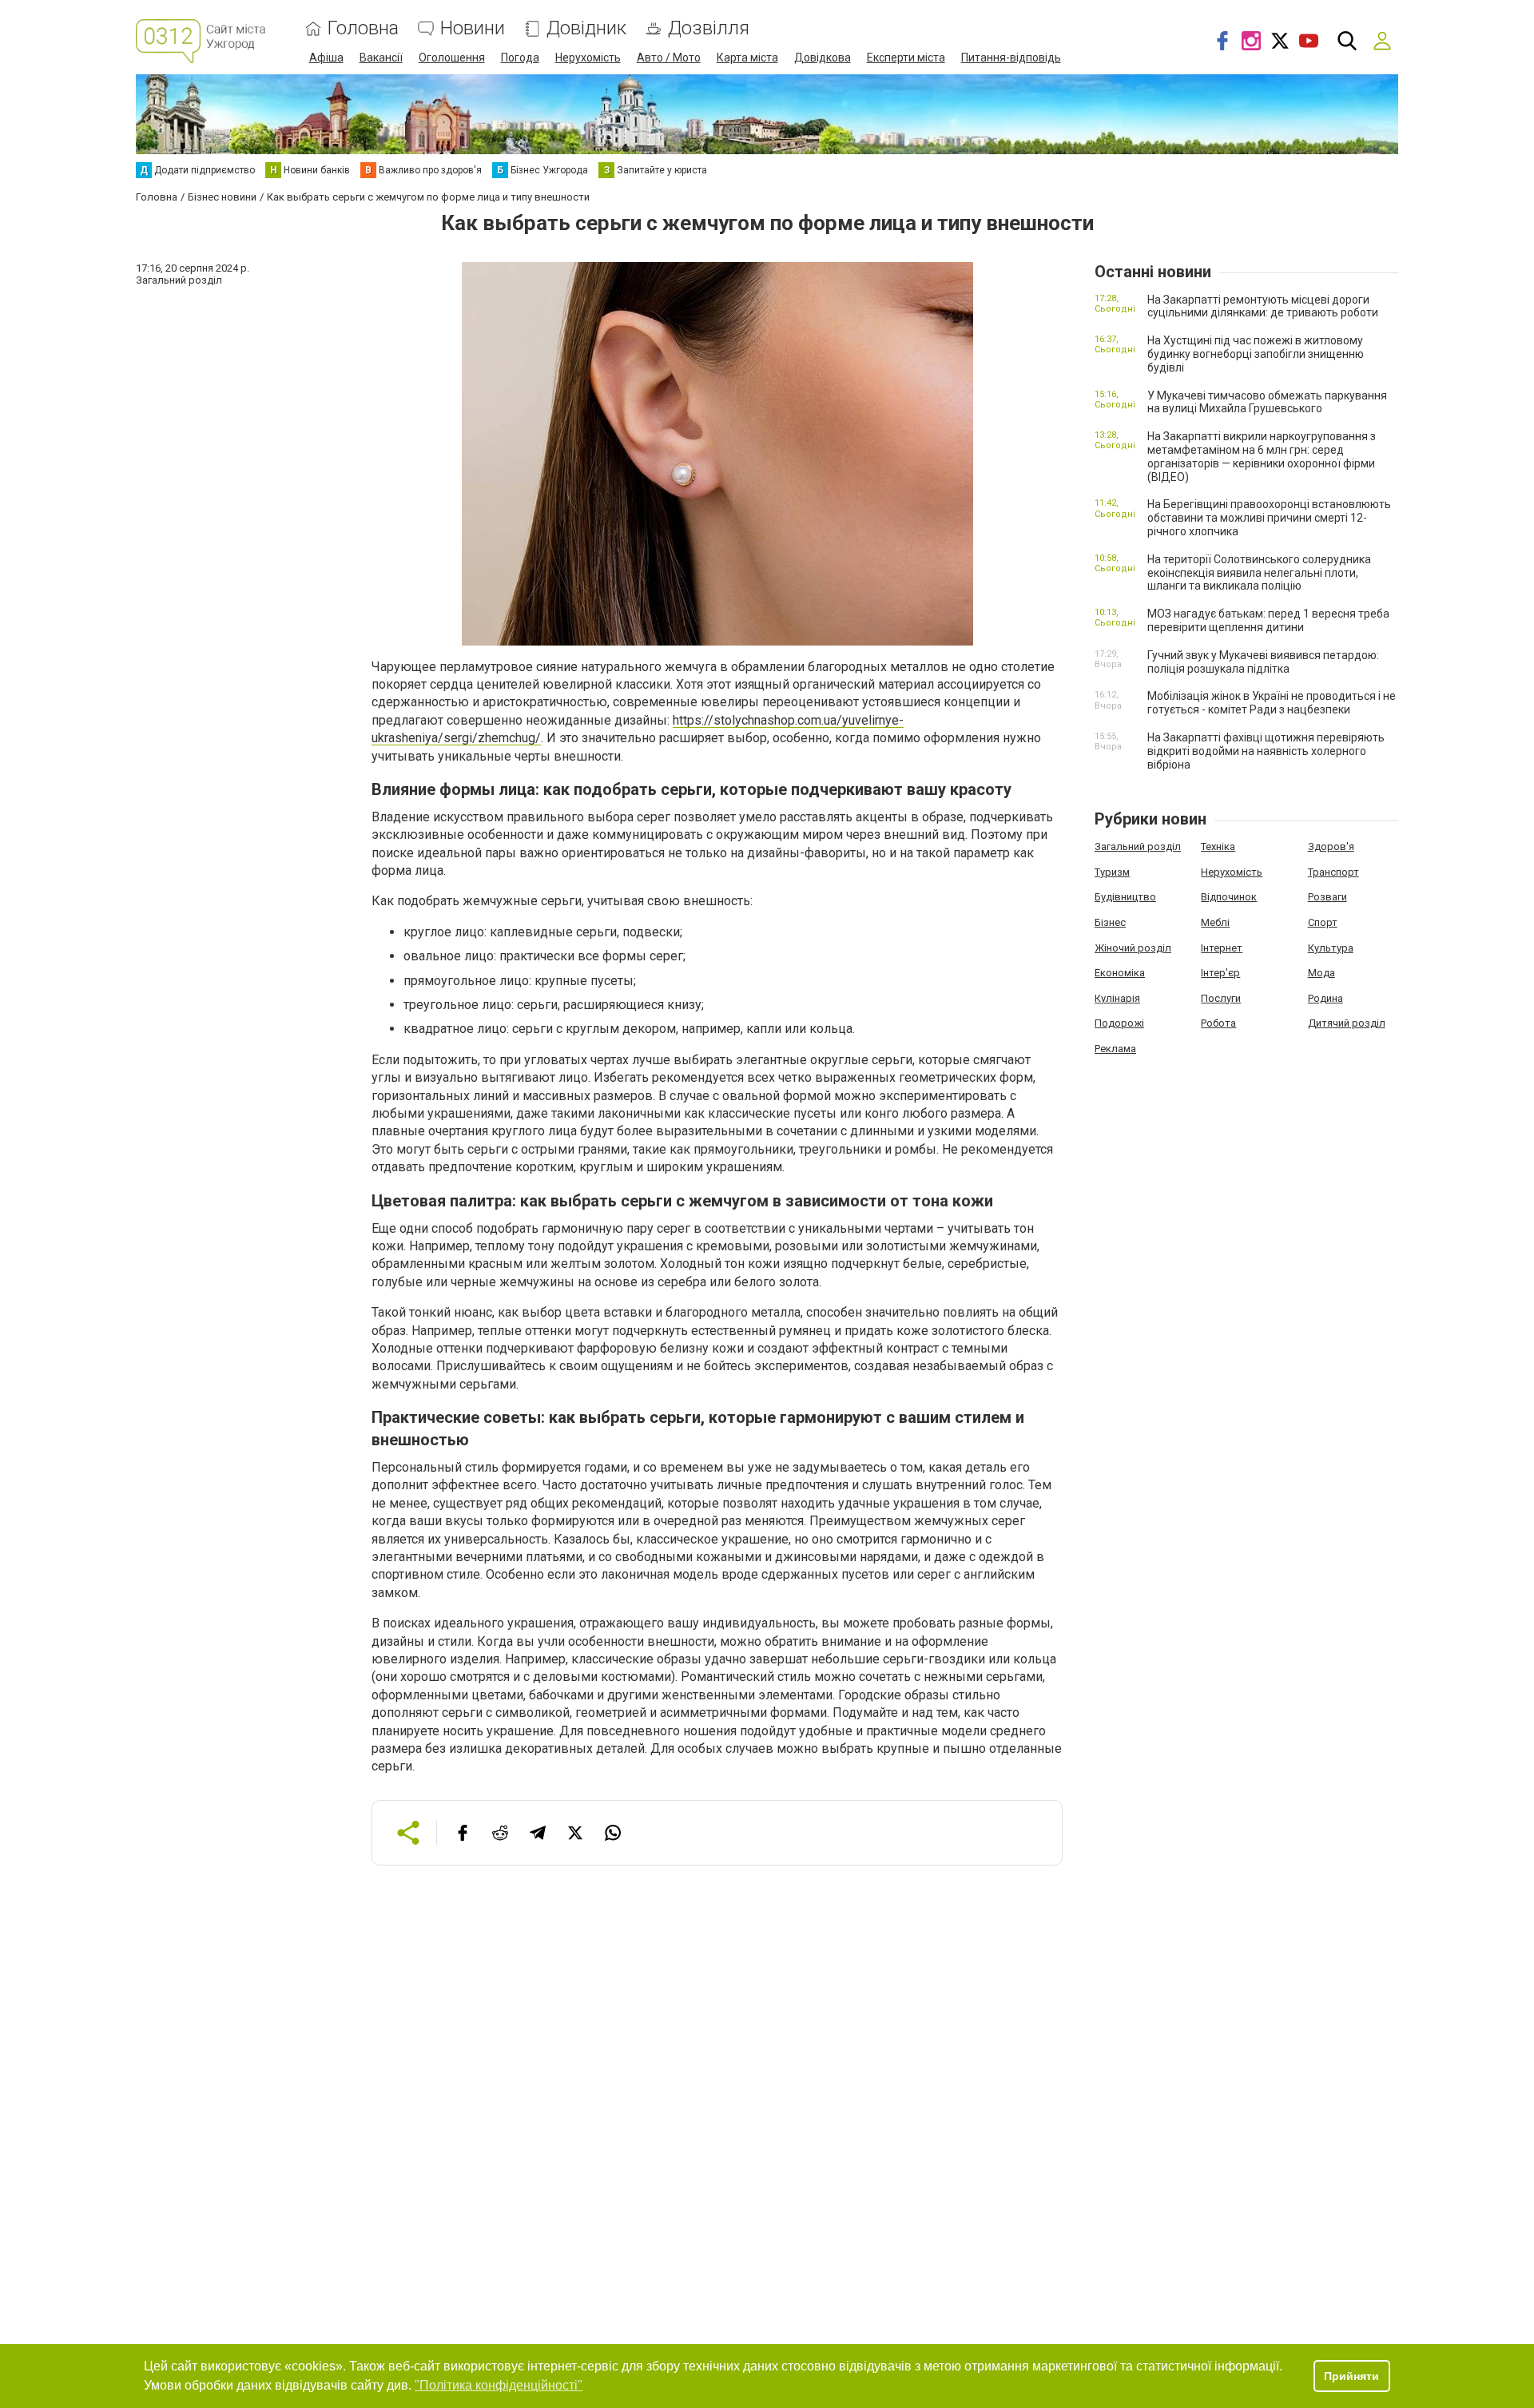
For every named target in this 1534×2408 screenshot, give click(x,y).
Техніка (1218, 846)
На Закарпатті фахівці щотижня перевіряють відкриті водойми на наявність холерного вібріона (1266, 751)
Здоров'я (1331, 846)
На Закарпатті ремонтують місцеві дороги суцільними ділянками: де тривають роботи (1263, 306)
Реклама (1115, 1049)
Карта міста (747, 58)
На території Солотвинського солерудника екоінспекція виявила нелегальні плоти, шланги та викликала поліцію (1259, 573)
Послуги (1221, 998)
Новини (473, 28)
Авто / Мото (669, 58)
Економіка (1120, 973)
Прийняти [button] (1351, 2376)
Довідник (586, 28)
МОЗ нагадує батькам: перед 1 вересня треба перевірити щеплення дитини (1268, 620)
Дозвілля (709, 28)
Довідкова (823, 58)
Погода (520, 58)
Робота (1218, 1023)
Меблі (1215, 922)
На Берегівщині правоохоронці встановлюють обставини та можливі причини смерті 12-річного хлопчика (1269, 518)
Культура (1331, 948)
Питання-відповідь (1011, 58)
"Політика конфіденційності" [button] (499, 2385)
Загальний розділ (1138, 846)
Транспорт (1333, 872)
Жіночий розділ (1133, 948)
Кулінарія (1117, 998)
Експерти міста (906, 58)
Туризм (1112, 872)
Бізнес (1110, 922)
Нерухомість (588, 58)
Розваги (1327, 897)
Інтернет (1222, 948)
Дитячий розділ (1347, 1023)
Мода (1321, 973)
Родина (1325, 998)
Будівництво (1125, 897)
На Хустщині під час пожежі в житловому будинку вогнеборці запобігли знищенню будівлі (1256, 354)
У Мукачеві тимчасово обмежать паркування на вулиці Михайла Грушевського (1267, 402)
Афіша (326, 58)
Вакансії (381, 58)
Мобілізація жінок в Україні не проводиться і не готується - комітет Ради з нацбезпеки (1272, 703)
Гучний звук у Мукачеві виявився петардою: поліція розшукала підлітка (1263, 662)
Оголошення (452, 58)
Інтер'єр (1220, 973)
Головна (363, 28)
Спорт (1323, 922)
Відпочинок (1229, 897)
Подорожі (1119, 1023)
